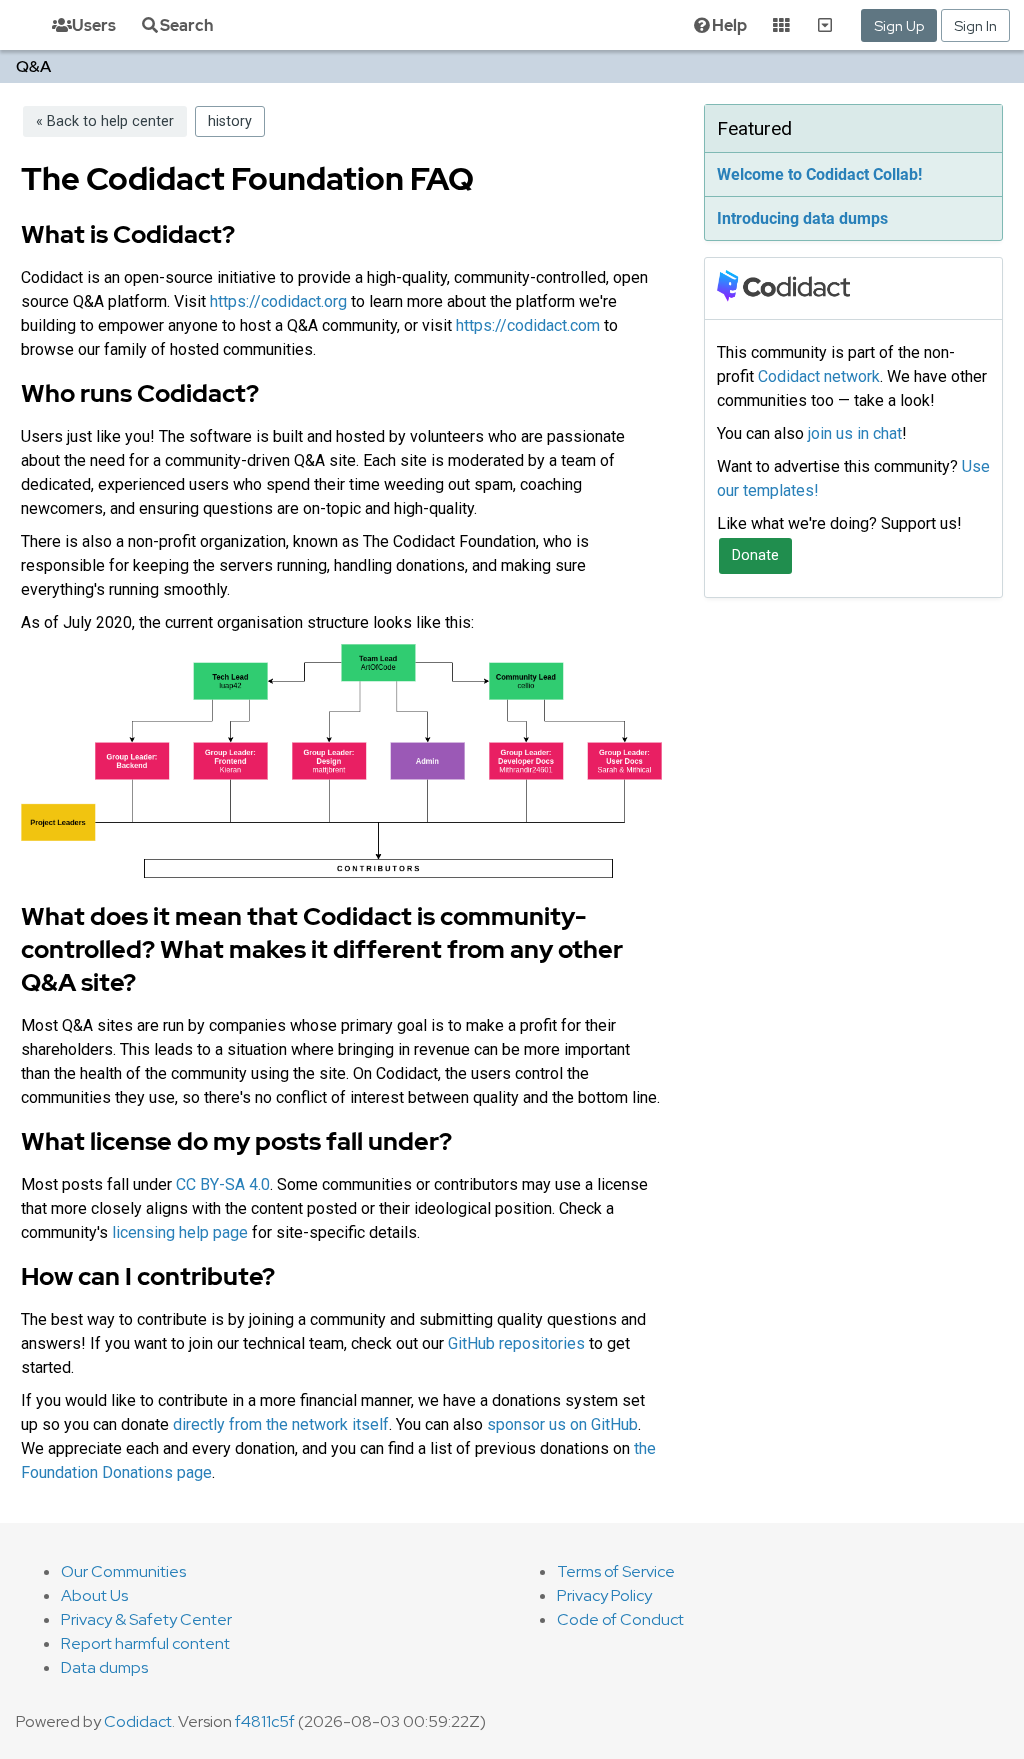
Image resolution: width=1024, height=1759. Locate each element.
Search (186, 25)
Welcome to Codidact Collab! (819, 174)
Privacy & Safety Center (146, 1619)
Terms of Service (616, 1571)
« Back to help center (105, 121)
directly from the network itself (281, 1424)
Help (729, 25)
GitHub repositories (516, 1343)
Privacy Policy (604, 1595)
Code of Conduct (620, 1619)
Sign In (975, 25)
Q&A (33, 66)
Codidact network (819, 376)
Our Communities (123, 1571)
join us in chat (855, 433)
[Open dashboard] (781, 25)
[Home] (8, 25)
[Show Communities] (825, 25)
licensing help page (180, 1232)
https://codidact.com (528, 325)
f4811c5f (265, 1721)
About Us (94, 1595)
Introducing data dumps (802, 218)
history (230, 121)
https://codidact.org (278, 301)
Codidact (138, 1721)
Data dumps (104, 1667)
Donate (755, 555)
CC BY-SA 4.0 (223, 1184)
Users (94, 25)
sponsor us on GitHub (562, 1424)
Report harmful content (145, 1643)
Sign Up (899, 25)
